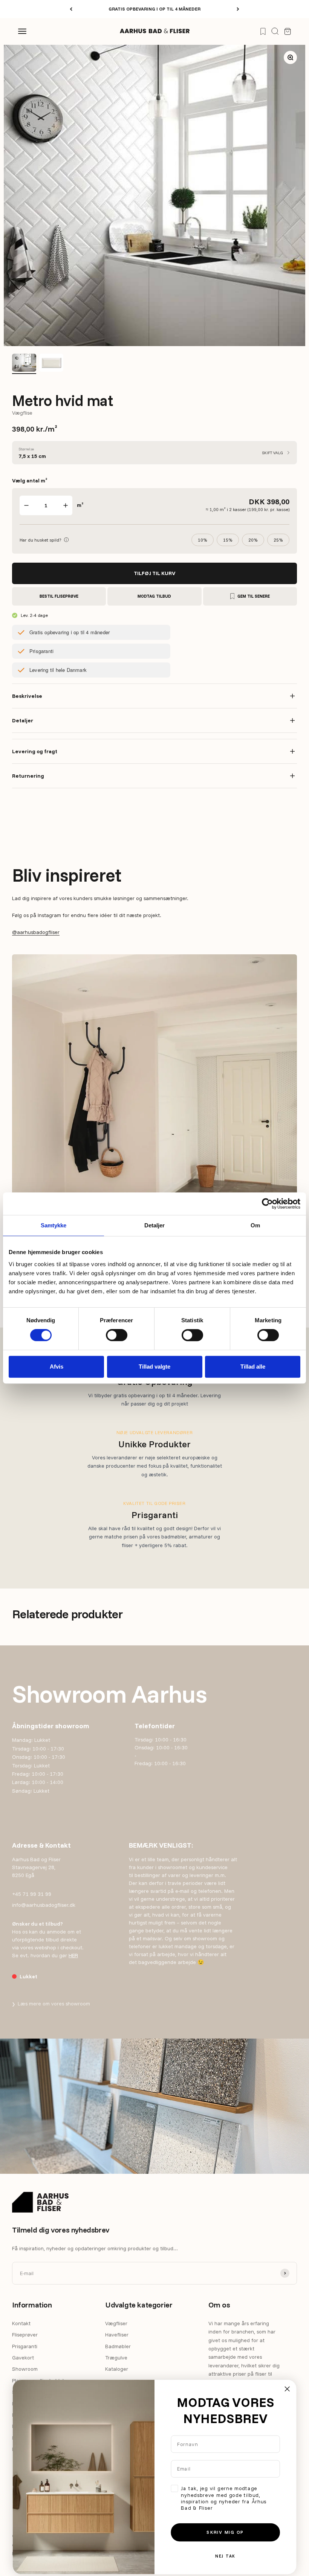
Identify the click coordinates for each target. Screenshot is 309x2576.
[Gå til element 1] (24, 364)
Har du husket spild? (44, 539)
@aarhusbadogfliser (36, 932)
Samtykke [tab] (54, 1225)
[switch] (117, 1335)
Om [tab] (255, 1225)
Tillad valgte (154, 1367)
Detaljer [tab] (155, 1225)
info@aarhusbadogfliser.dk (44, 1905)
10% (203, 540)
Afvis (57, 1367)
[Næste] (238, 9)
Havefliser (117, 2335)
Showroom (25, 2369)
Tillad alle (253, 1367)
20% (253, 540)
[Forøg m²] (66, 505)
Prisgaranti (25, 2346)
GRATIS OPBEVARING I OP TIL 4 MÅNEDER (154, 9)
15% (228, 540)
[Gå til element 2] (51, 364)
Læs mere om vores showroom (51, 2004)
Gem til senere (254, 596)
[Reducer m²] (26, 505)
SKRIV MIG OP (225, 2532)
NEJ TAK (225, 2556)
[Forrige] (71, 9)
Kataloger (117, 2369)
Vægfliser (116, 2323)
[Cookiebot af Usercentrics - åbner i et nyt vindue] (267, 1204)
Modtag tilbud (154, 596)
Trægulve (116, 2358)
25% (278, 540)
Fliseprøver (25, 2335)
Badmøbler (118, 2346)
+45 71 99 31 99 (32, 1894)
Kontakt (21, 2323)
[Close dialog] (287, 2389)
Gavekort (23, 2358)
